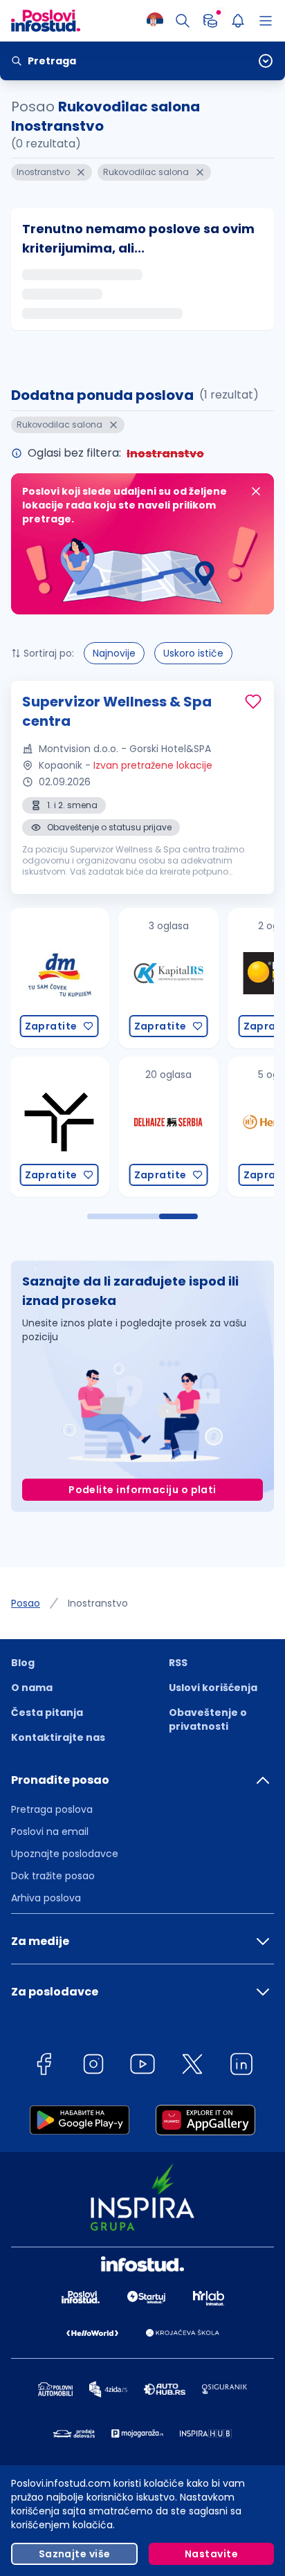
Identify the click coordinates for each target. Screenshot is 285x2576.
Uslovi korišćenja (213, 1688)
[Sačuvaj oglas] (253, 702)
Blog (23, 1663)
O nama (32, 1688)
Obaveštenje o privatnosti (208, 1719)
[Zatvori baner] (256, 491)
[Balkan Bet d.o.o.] (182, 978)
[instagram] (93, 2066)
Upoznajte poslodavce (65, 1854)
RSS (178, 1663)
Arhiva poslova (46, 1898)
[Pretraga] (183, 21)
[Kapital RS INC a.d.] (73, 978)
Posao (26, 1603)
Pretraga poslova (52, 1809)
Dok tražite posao (53, 1876)
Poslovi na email (50, 1831)
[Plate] (210, 21)
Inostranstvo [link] (98, 1603)
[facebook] (44, 2066)
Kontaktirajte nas (58, 1737)
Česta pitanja (47, 1712)
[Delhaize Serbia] (73, 1127)
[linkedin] (241, 2066)
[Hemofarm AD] (182, 1127)
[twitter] (192, 2066)
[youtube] (142, 2066)
